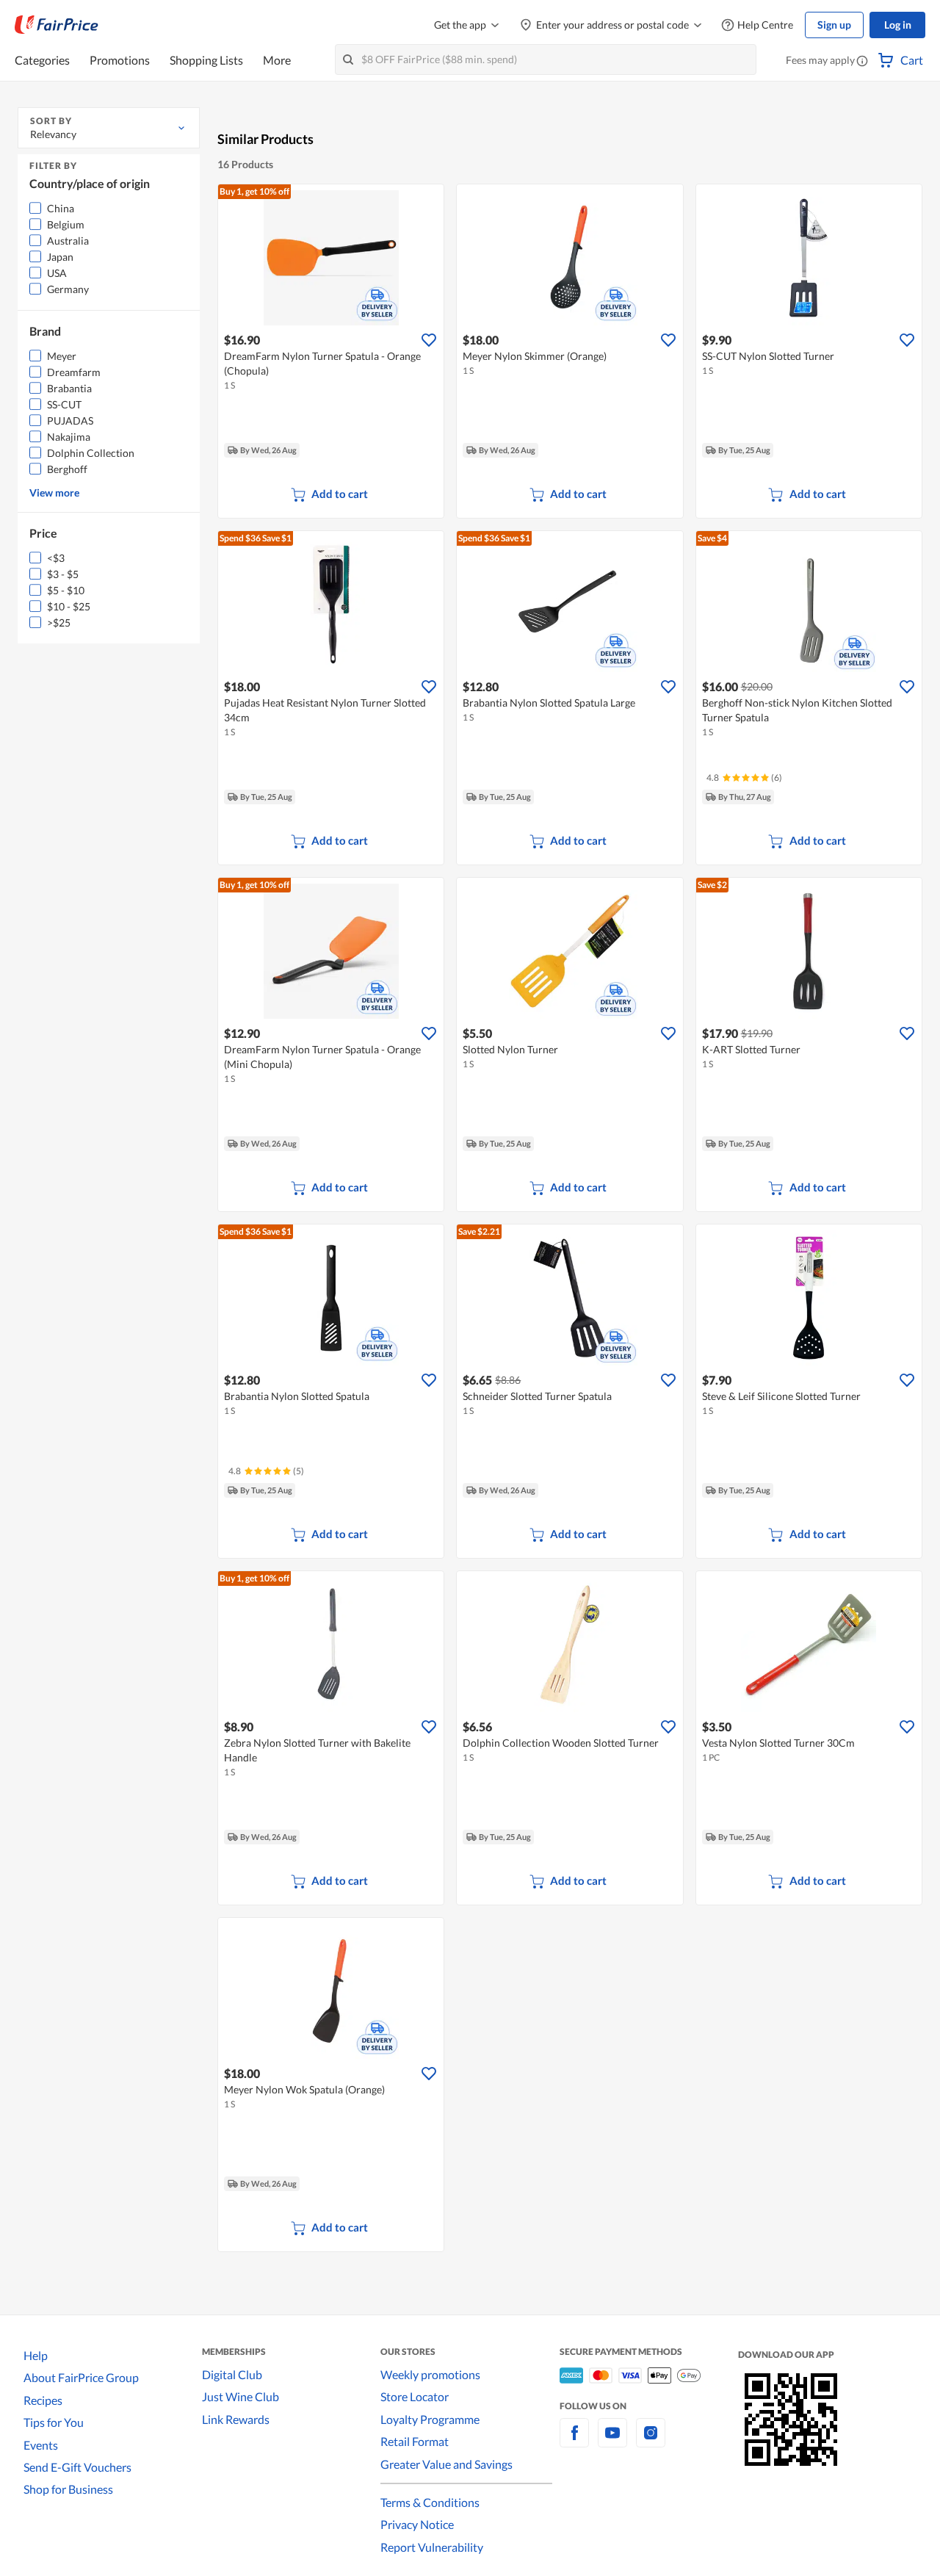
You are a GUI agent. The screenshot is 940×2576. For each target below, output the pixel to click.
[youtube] (612, 2441)
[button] (862, 62)
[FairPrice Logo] (57, 25)
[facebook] (574, 2441)
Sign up (834, 25)
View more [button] (54, 493)
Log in (898, 25)
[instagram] (651, 2441)
